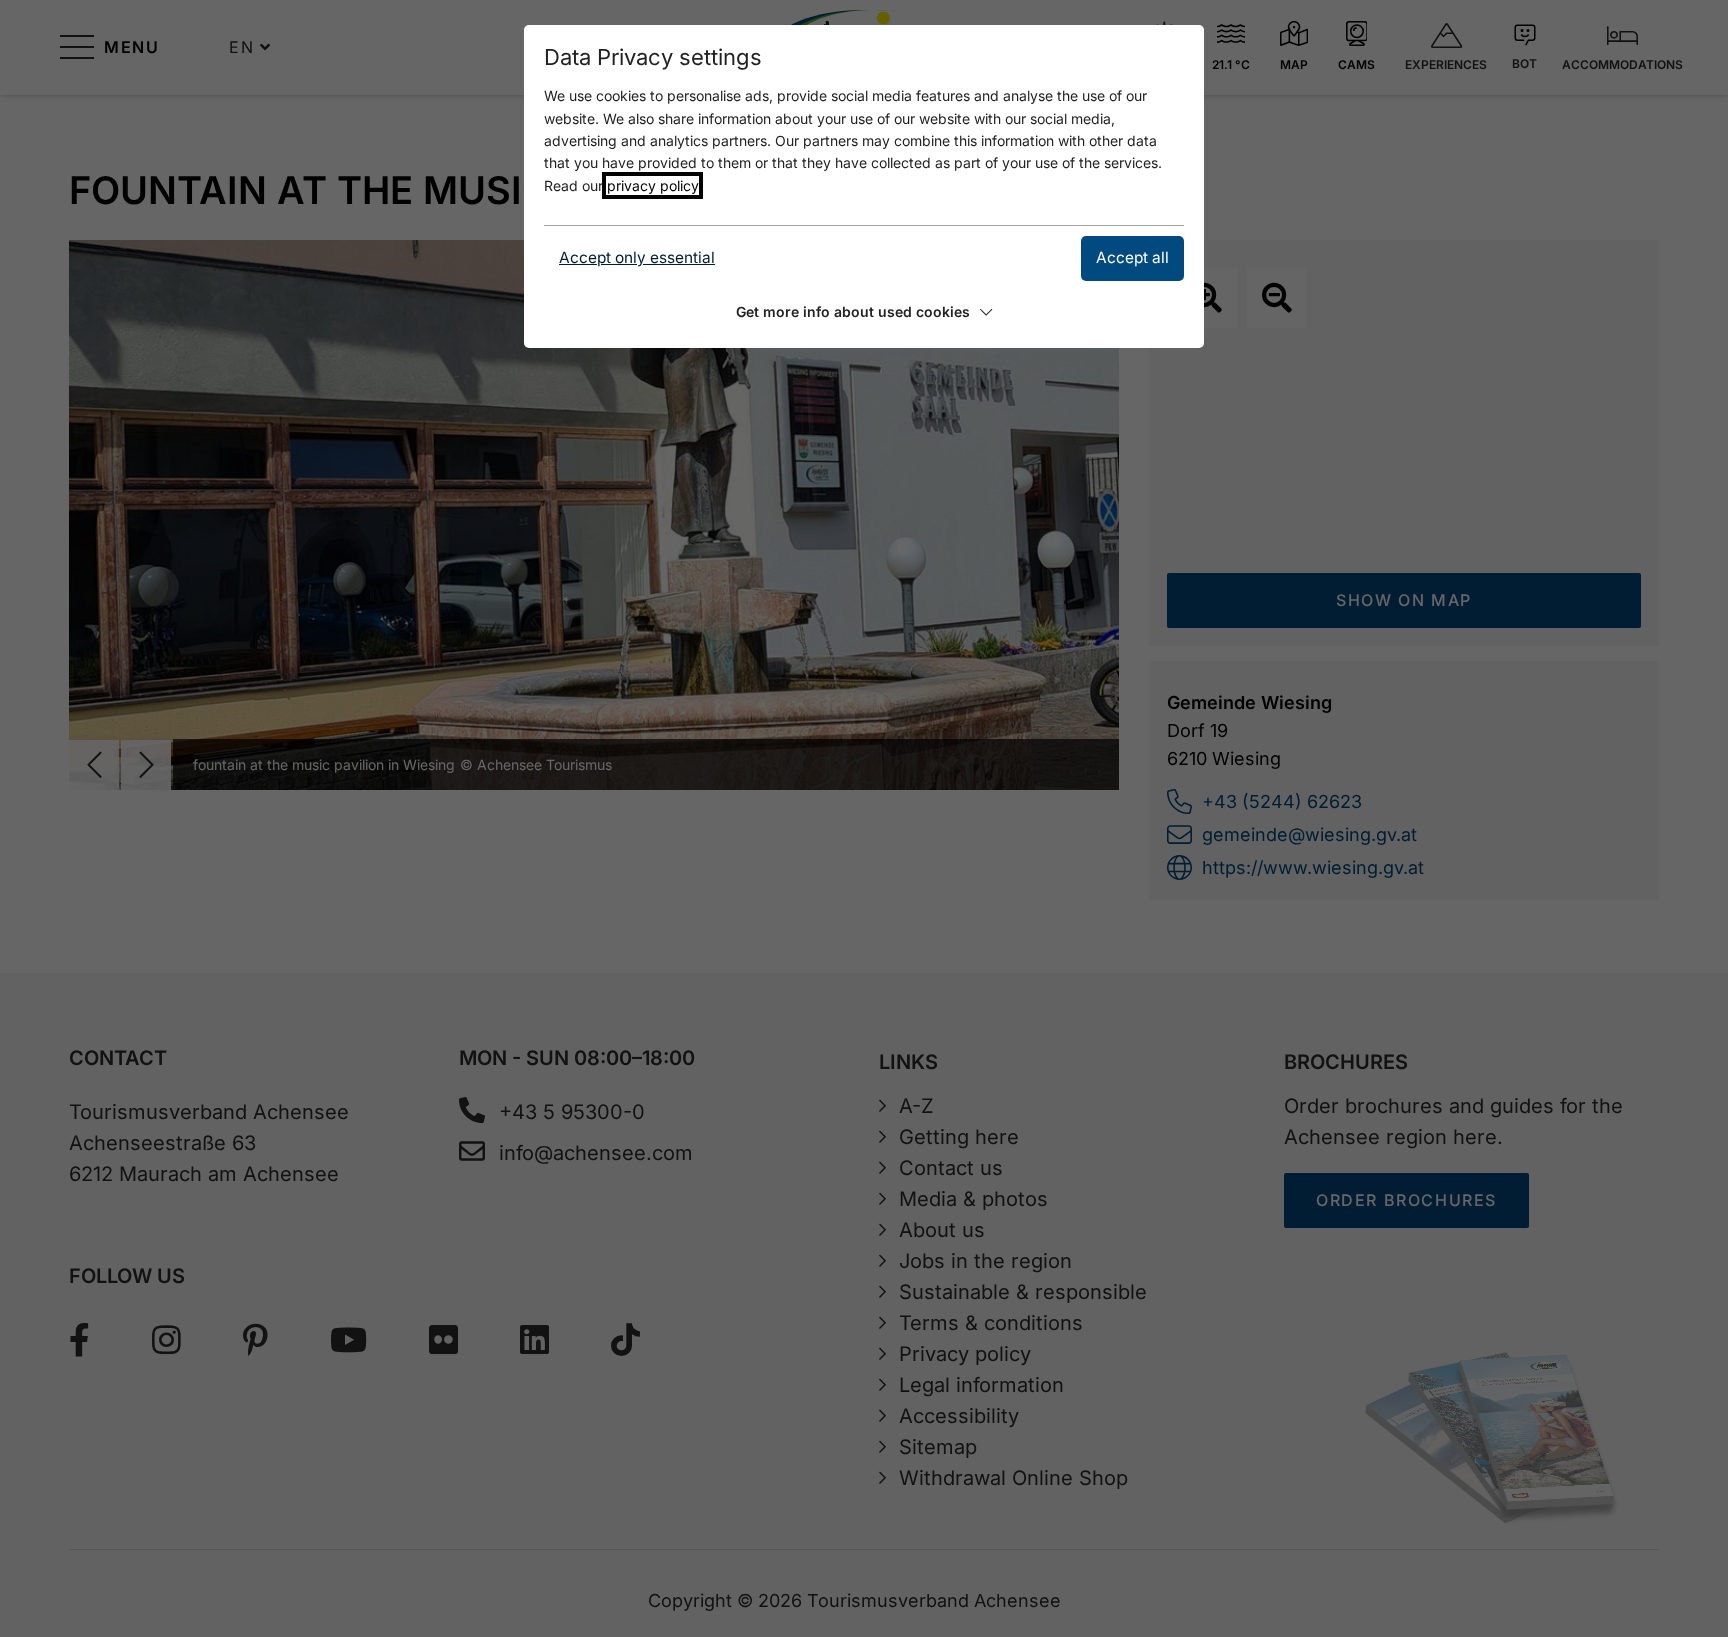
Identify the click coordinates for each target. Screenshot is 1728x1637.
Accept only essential (637, 257)
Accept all (1132, 257)
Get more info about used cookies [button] (853, 311)
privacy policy (652, 185)
